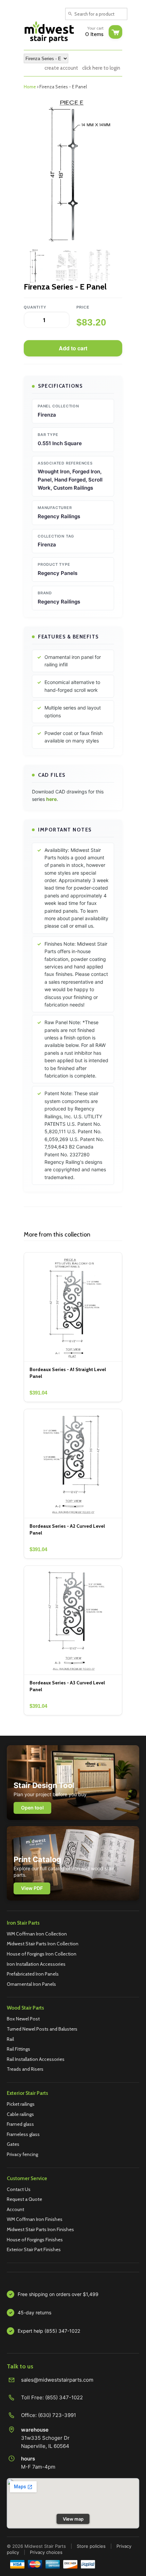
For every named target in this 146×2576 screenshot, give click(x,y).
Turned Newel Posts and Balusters (42, 2029)
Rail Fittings (19, 2049)
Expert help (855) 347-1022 (49, 2331)
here (51, 799)
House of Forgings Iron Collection (42, 1954)
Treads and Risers (25, 2069)
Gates (13, 2144)
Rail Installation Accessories (36, 2059)
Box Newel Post (23, 2019)
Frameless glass (23, 2134)
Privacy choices (46, 2552)
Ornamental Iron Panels (31, 1984)
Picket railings (21, 2104)
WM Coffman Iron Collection (37, 1934)
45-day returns (34, 2312)
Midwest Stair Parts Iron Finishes (40, 2229)
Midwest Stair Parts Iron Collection (43, 1944)
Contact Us (19, 2189)
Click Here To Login (101, 68)
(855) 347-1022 (64, 2397)
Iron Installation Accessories (36, 1964)
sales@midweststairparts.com (57, 2380)
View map (73, 2519)
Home (30, 87)
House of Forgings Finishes (35, 2240)
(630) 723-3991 (57, 2415)
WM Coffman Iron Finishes (35, 2219)
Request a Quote (24, 2199)
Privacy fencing (22, 2154)
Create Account (61, 68)
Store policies (91, 2546)
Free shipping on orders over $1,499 (58, 2294)
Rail (10, 2039)
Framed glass (20, 2124)
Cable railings (20, 2114)
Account (15, 2209)
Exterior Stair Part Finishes (34, 2249)
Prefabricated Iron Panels (33, 1974)
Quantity (35, 307)
